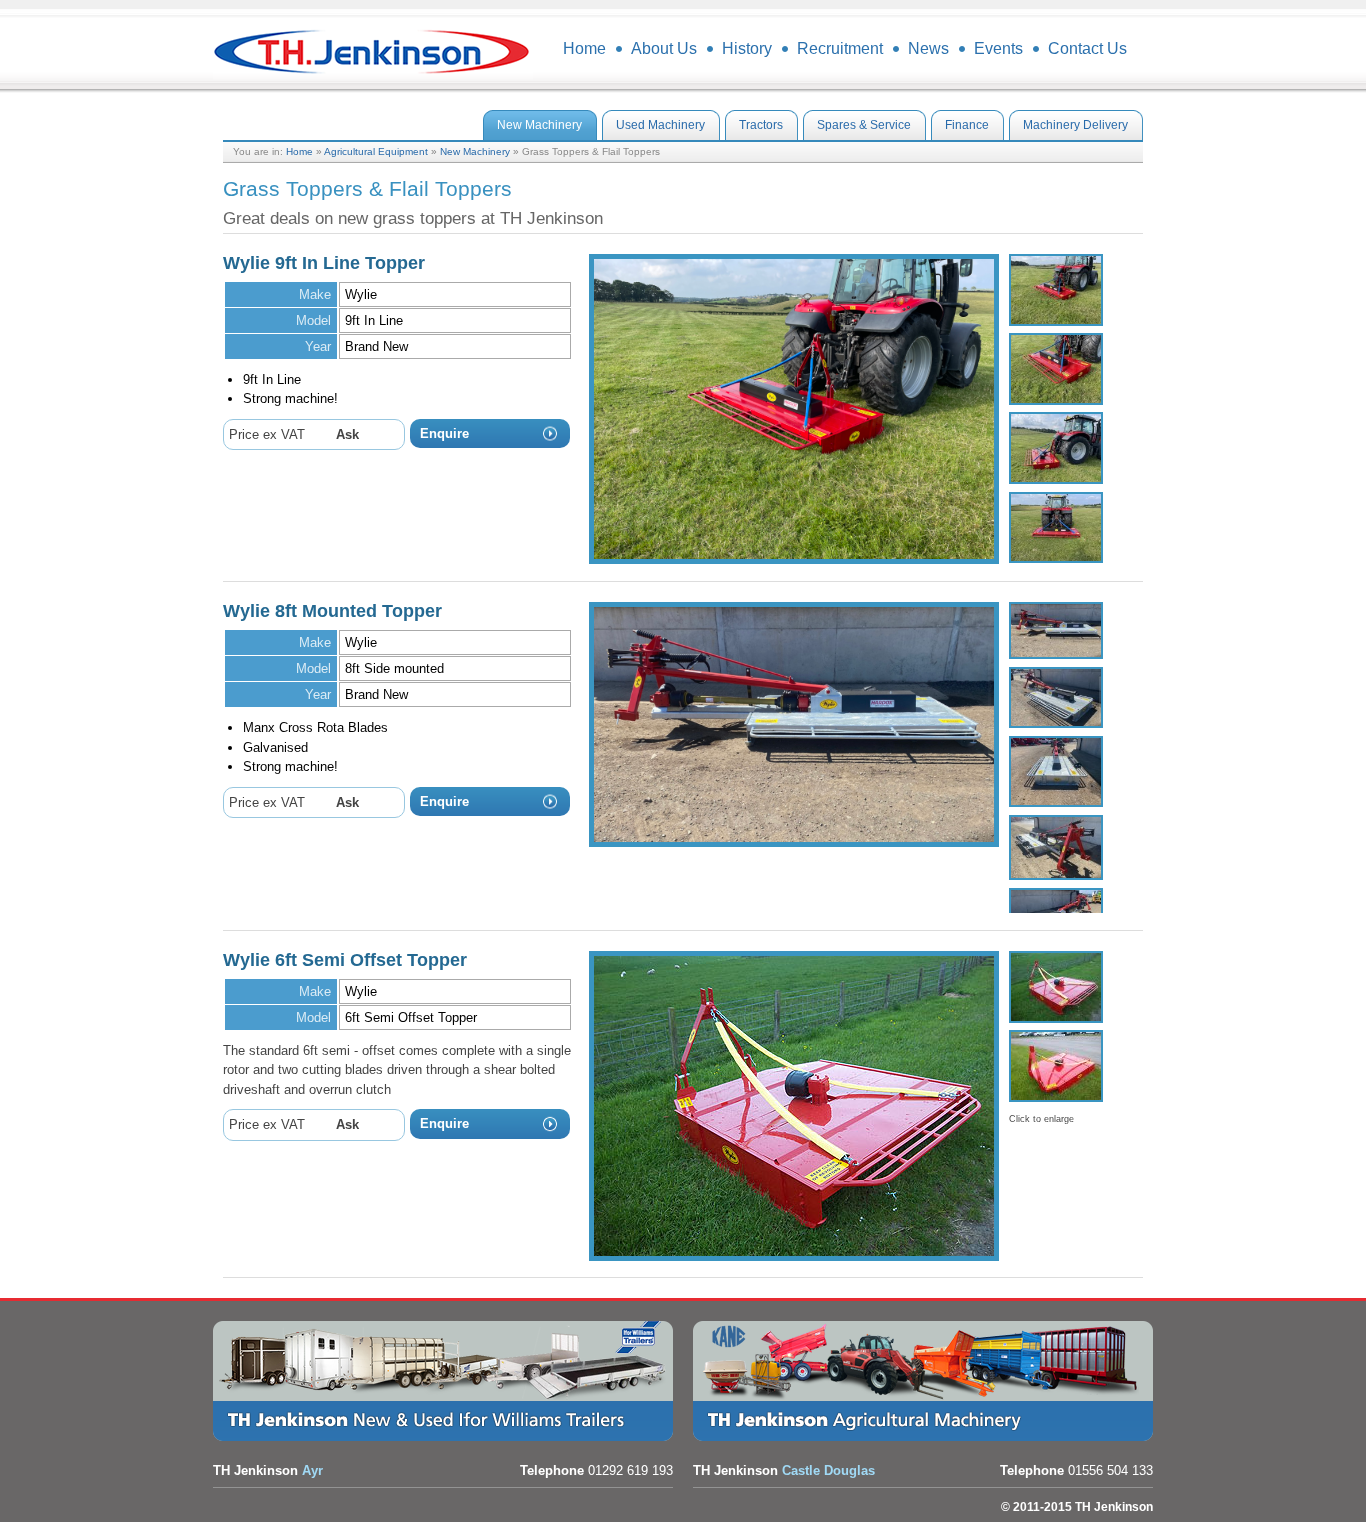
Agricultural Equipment (376, 151)
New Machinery (475, 151)
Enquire (444, 433)
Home (299, 151)
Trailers (448, 1381)
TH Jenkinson (373, 50)
